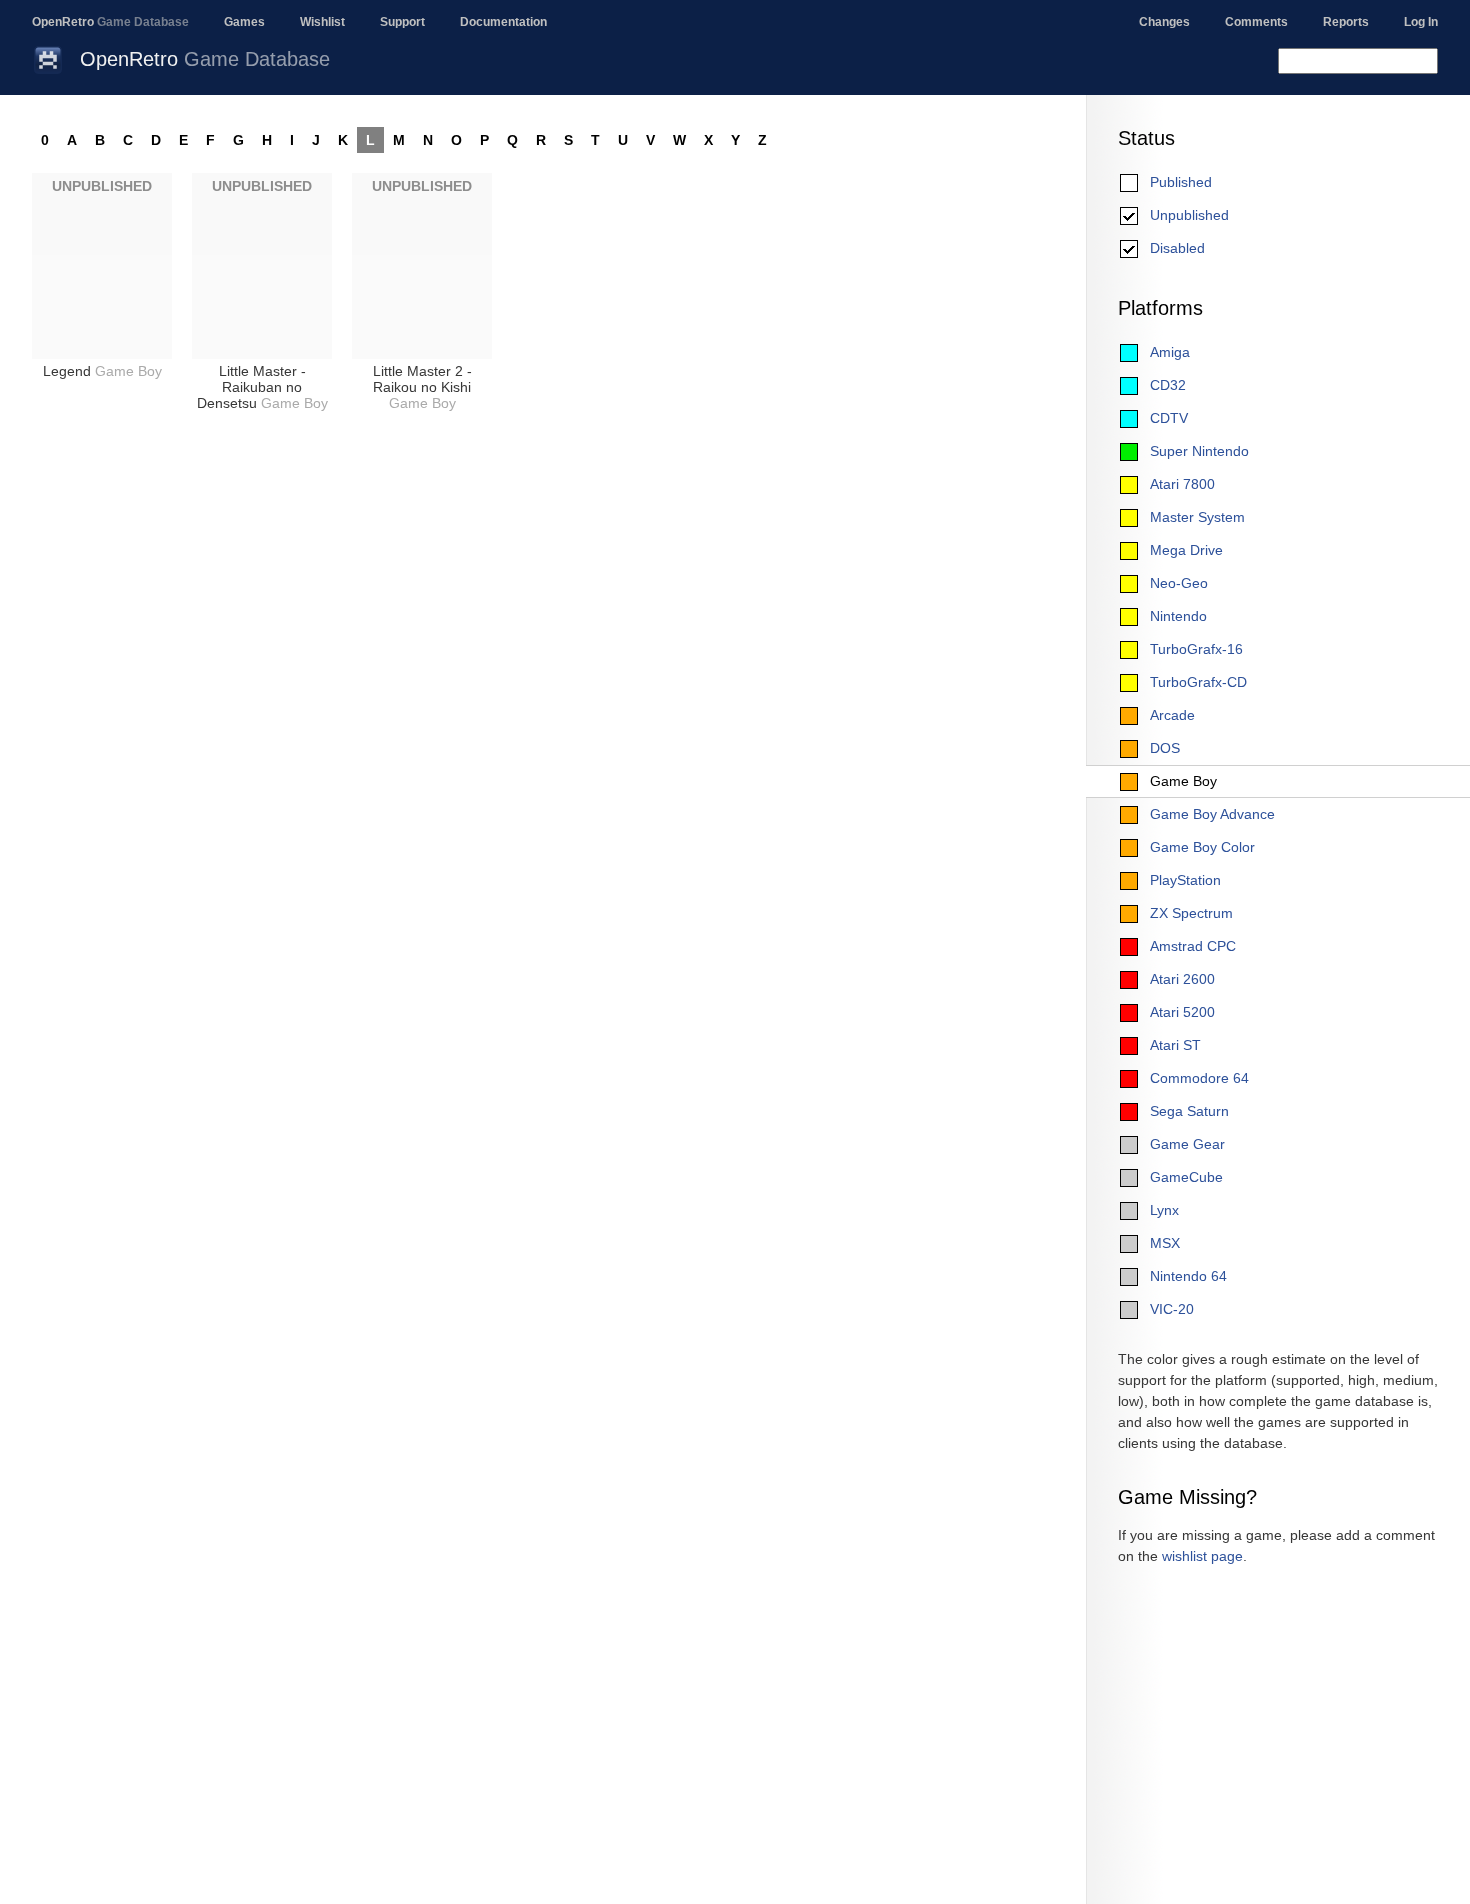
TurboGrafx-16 (1196, 649)
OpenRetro (110, 22)
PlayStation (1185, 880)
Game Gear (1187, 1144)
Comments (1256, 22)
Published (1181, 182)
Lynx (1164, 1210)
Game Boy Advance (1212, 814)
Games (244, 22)
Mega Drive (1186, 550)
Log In (1421, 22)
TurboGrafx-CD (1198, 682)
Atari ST (1175, 1045)
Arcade (1172, 715)
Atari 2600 (1182, 979)
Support (402, 22)
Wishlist (322, 22)
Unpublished (1189, 215)
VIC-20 (1172, 1309)
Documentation (503, 22)
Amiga (1170, 352)
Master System (1197, 517)
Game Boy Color (1202, 847)
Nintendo (1178, 616)
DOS (1165, 748)
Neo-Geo (1179, 583)
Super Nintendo (1199, 451)
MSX (1165, 1243)
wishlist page (1202, 1556)
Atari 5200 (1182, 1012)
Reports (1346, 22)
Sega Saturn (1189, 1111)
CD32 (1168, 385)
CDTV (1169, 418)
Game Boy (1183, 781)
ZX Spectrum (1191, 913)
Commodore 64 (1199, 1078)
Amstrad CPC (1193, 946)
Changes (1164, 22)
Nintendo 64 (1188, 1276)
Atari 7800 (1182, 484)
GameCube (1186, 1177)
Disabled (1177, 248)
